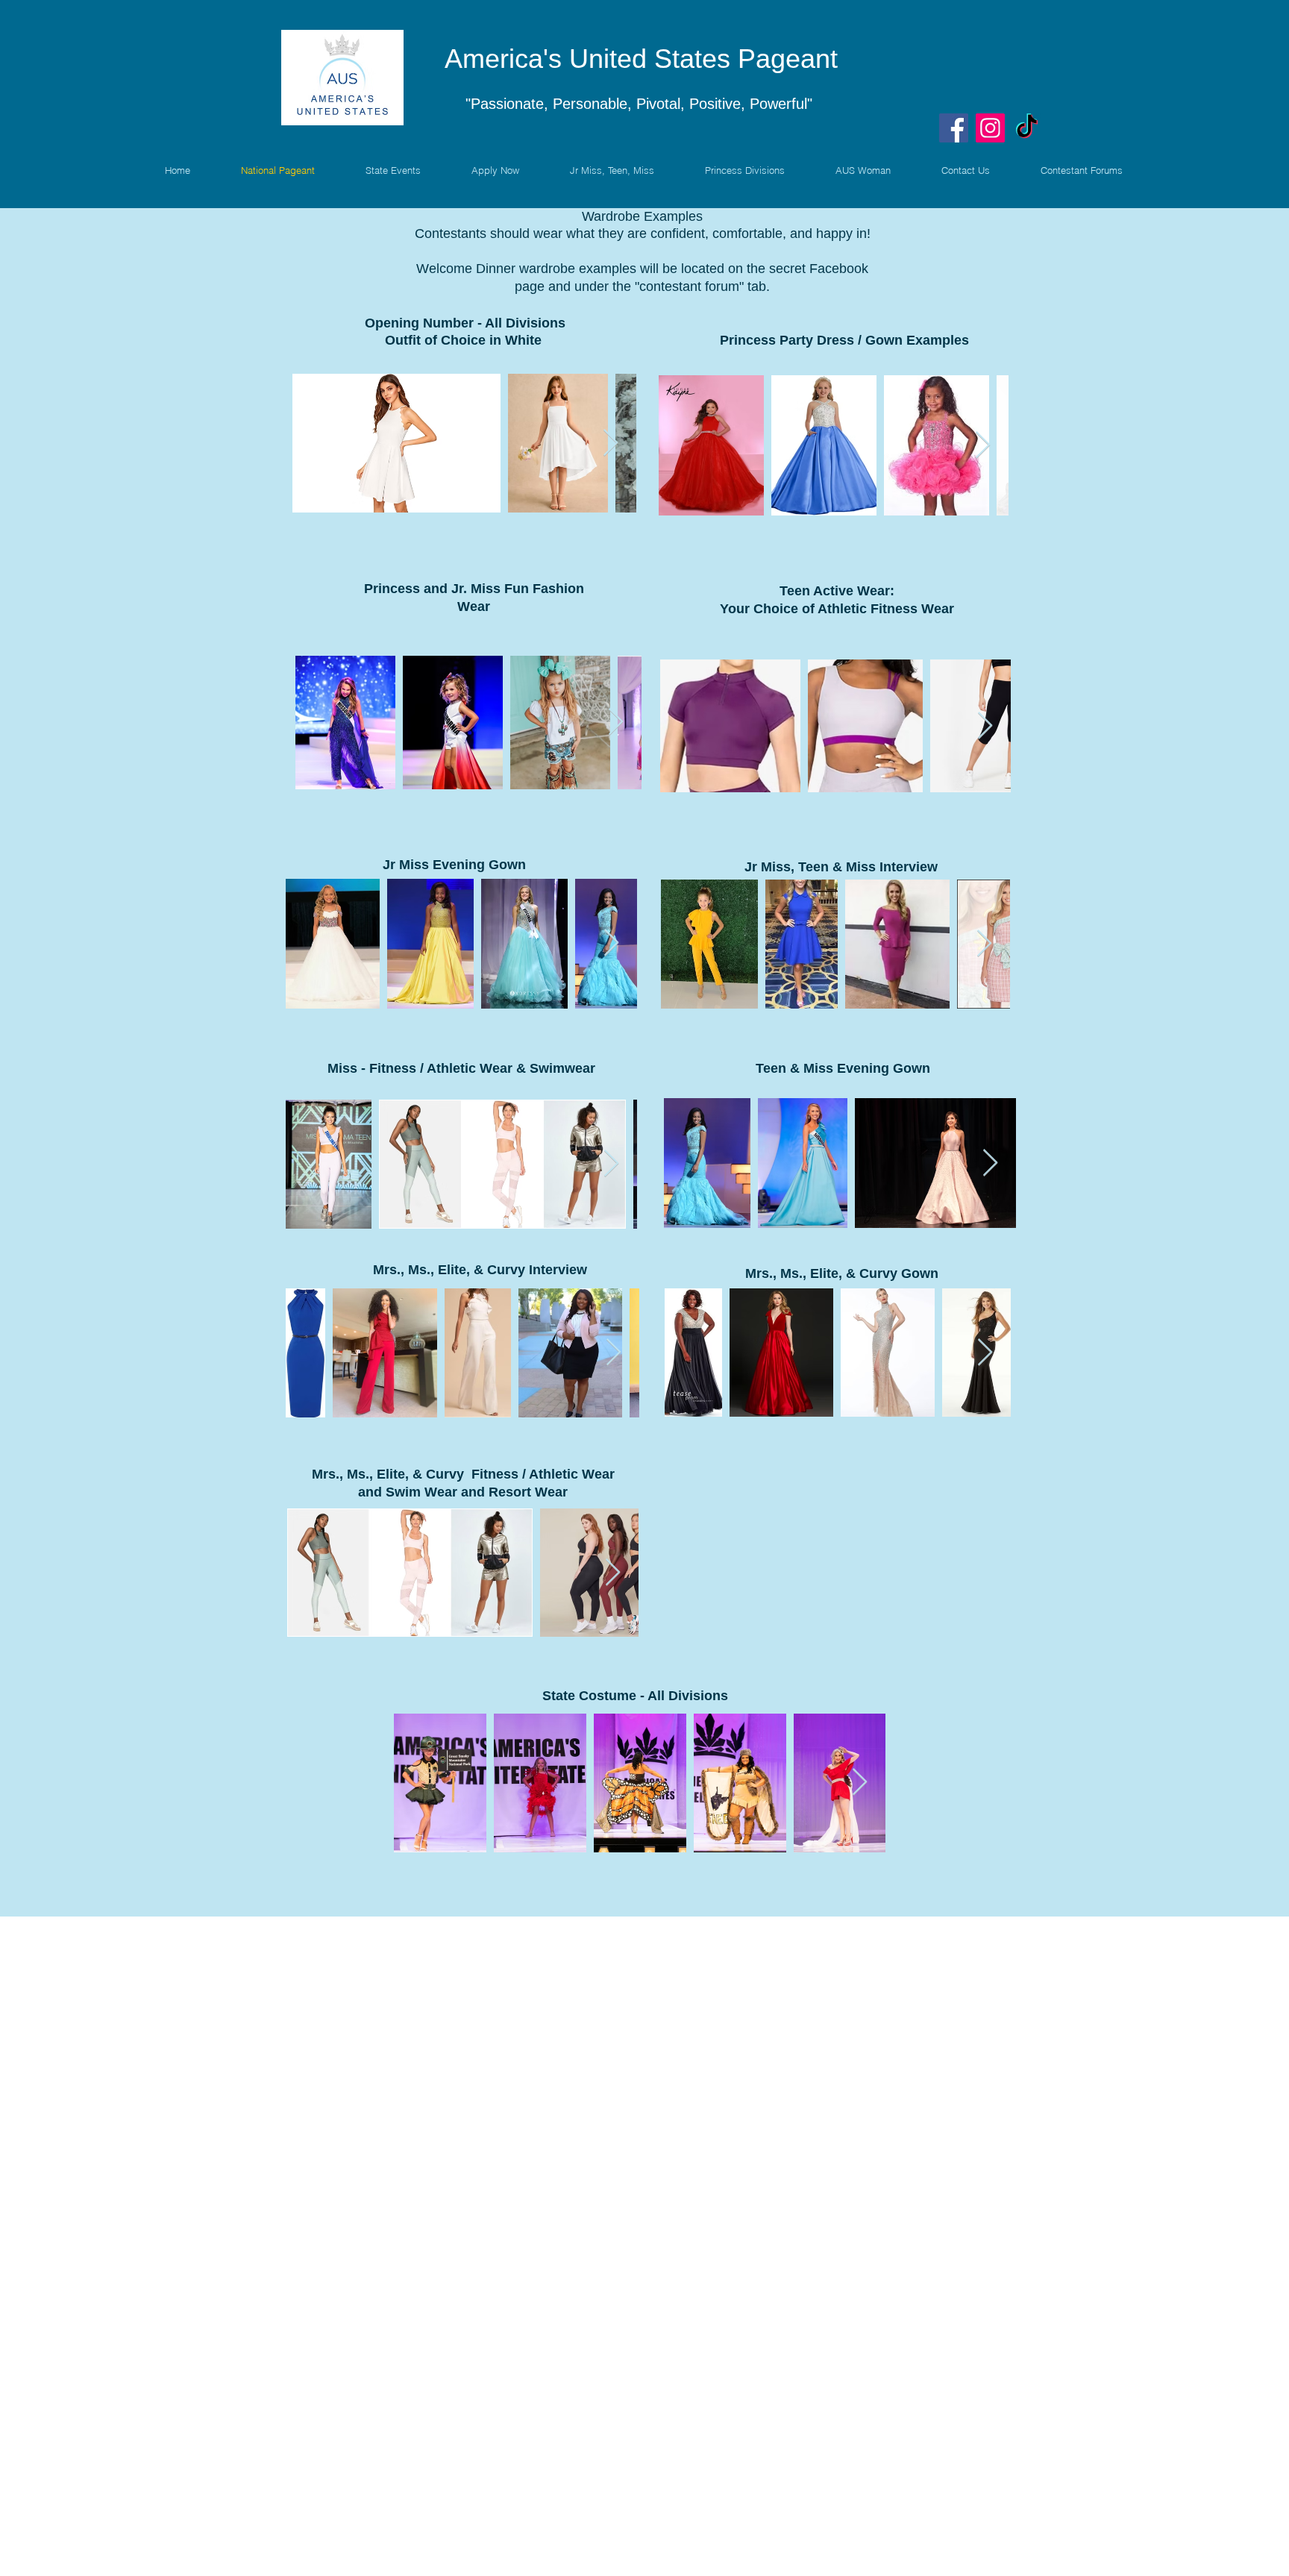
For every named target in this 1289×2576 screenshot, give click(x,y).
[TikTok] (1027, 128)
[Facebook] (954, 128)
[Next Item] (611, 444)
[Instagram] (990, 128)
